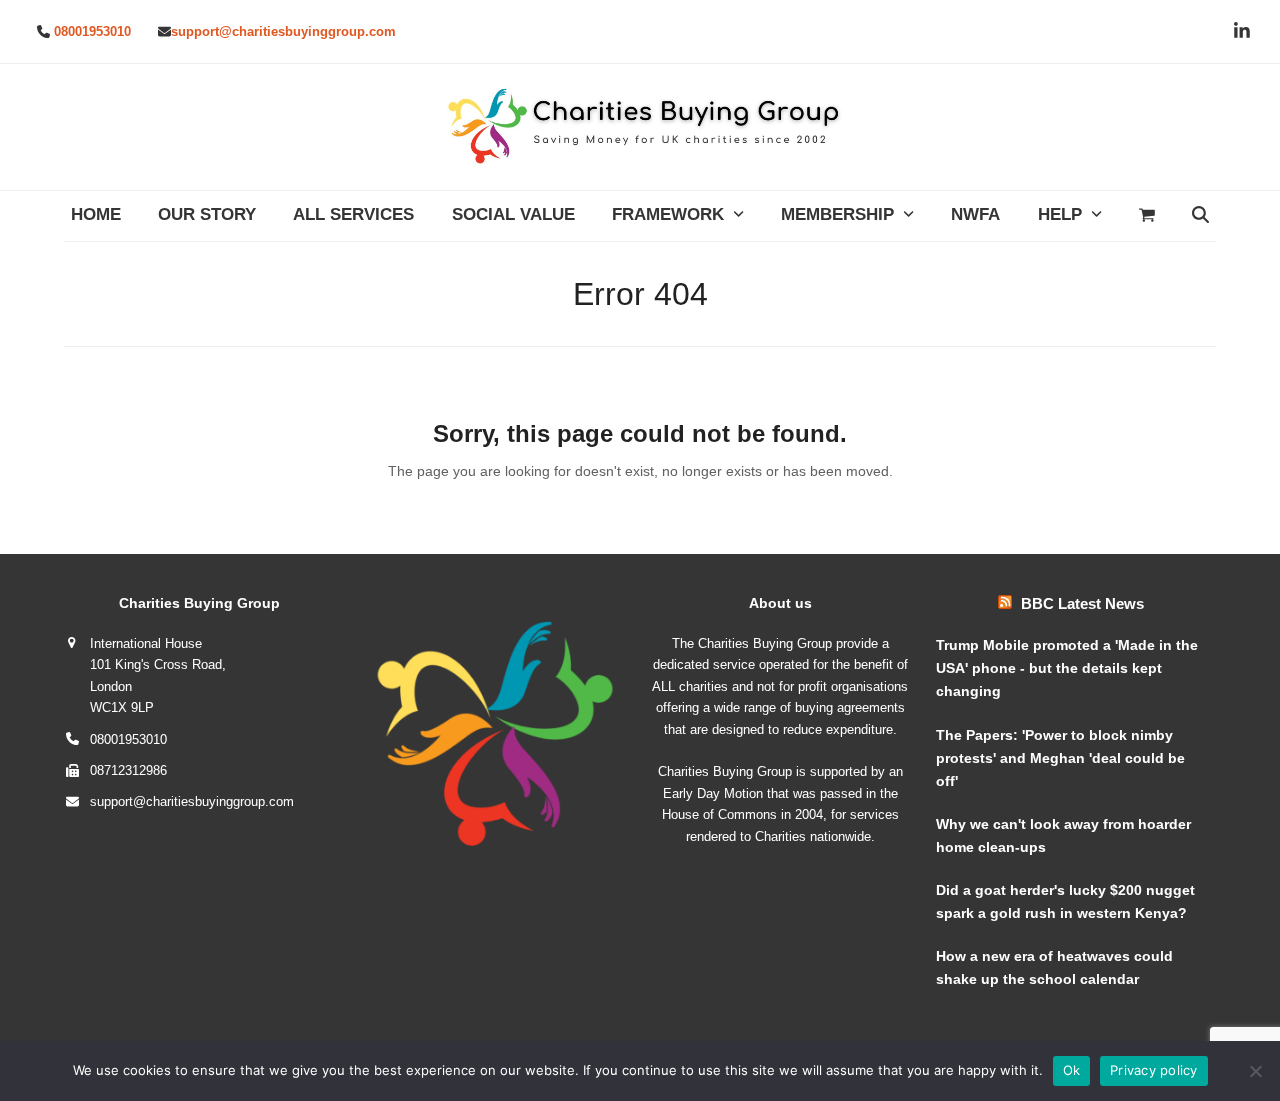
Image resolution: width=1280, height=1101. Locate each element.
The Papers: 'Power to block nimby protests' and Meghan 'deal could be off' (1060, 758)
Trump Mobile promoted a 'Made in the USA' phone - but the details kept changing (1067, 668)
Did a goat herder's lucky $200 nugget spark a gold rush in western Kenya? (1065, 901)
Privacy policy (1154, 1070)
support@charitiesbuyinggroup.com (283, 31)
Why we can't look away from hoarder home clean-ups (1063, 835)
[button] (1146, 216)
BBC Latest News (1082, 603)
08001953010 (92, 31)
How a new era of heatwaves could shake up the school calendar (1054, 967)
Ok (1072, 1070)
